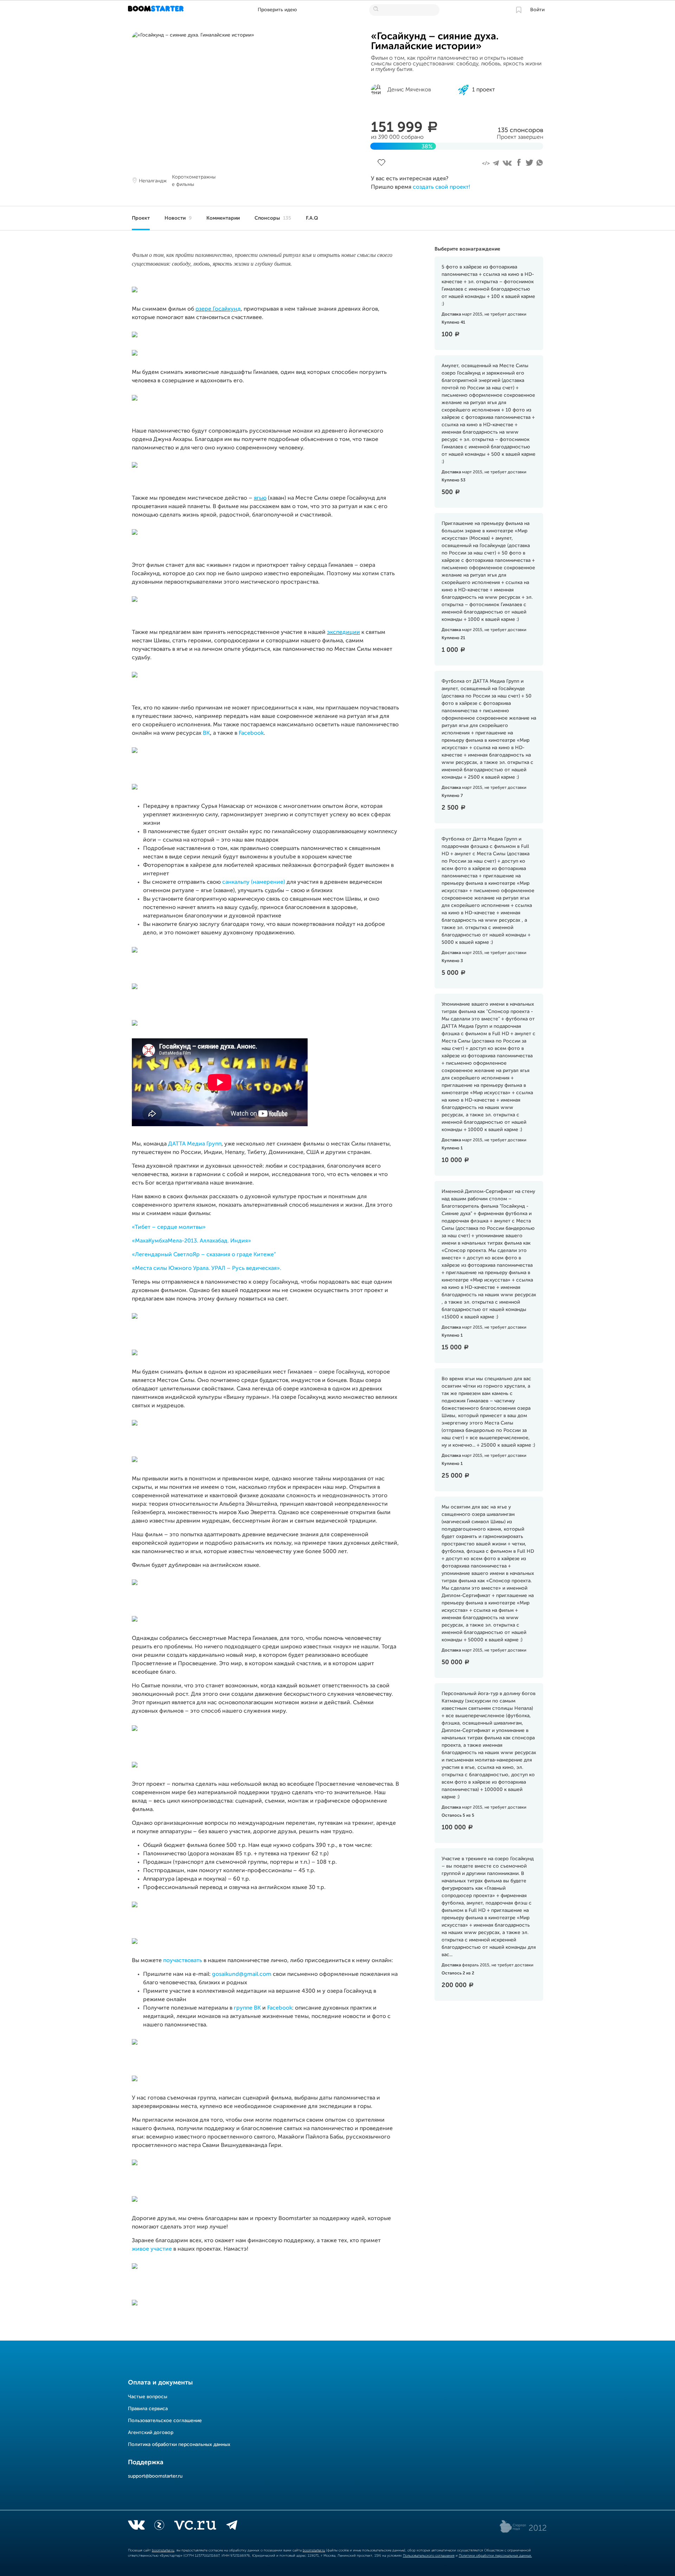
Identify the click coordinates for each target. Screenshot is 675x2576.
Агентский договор (151, 2433)
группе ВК (247, 2008)
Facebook (251, 733)
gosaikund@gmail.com (242, 1974)
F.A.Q (312, 218)
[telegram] (232, 2526)
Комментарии (223, 218)
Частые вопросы (148, 2397)
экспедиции (343, 632)
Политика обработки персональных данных (179, 2445)
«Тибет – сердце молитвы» (169, 1227)
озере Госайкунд (218, 309)
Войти (537, 10)
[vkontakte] (136, 2526)
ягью (260, 498)
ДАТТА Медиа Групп (195, 1144)
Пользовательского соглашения (429, 2556)
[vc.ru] (195, 2526)
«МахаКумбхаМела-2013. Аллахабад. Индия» (191, 1241)
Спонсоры (273, 218)
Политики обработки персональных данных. (495, 2556)
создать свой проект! (441, 187)
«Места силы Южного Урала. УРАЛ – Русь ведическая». (207, 1268)
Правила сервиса (148, 2409)
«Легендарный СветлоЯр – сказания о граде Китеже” (204, 1255)
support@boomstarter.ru (155, 2476)
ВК (206, 733)
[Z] (159, 2526)
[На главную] (157, 10)
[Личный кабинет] (519, 10)
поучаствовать (183, 1961)
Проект (141, 218)
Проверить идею (277, 10)
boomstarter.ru (163, 2550)
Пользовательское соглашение (165, 2421)
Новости (178, 218)
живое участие (152, 2249)
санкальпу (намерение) (254, 882)
